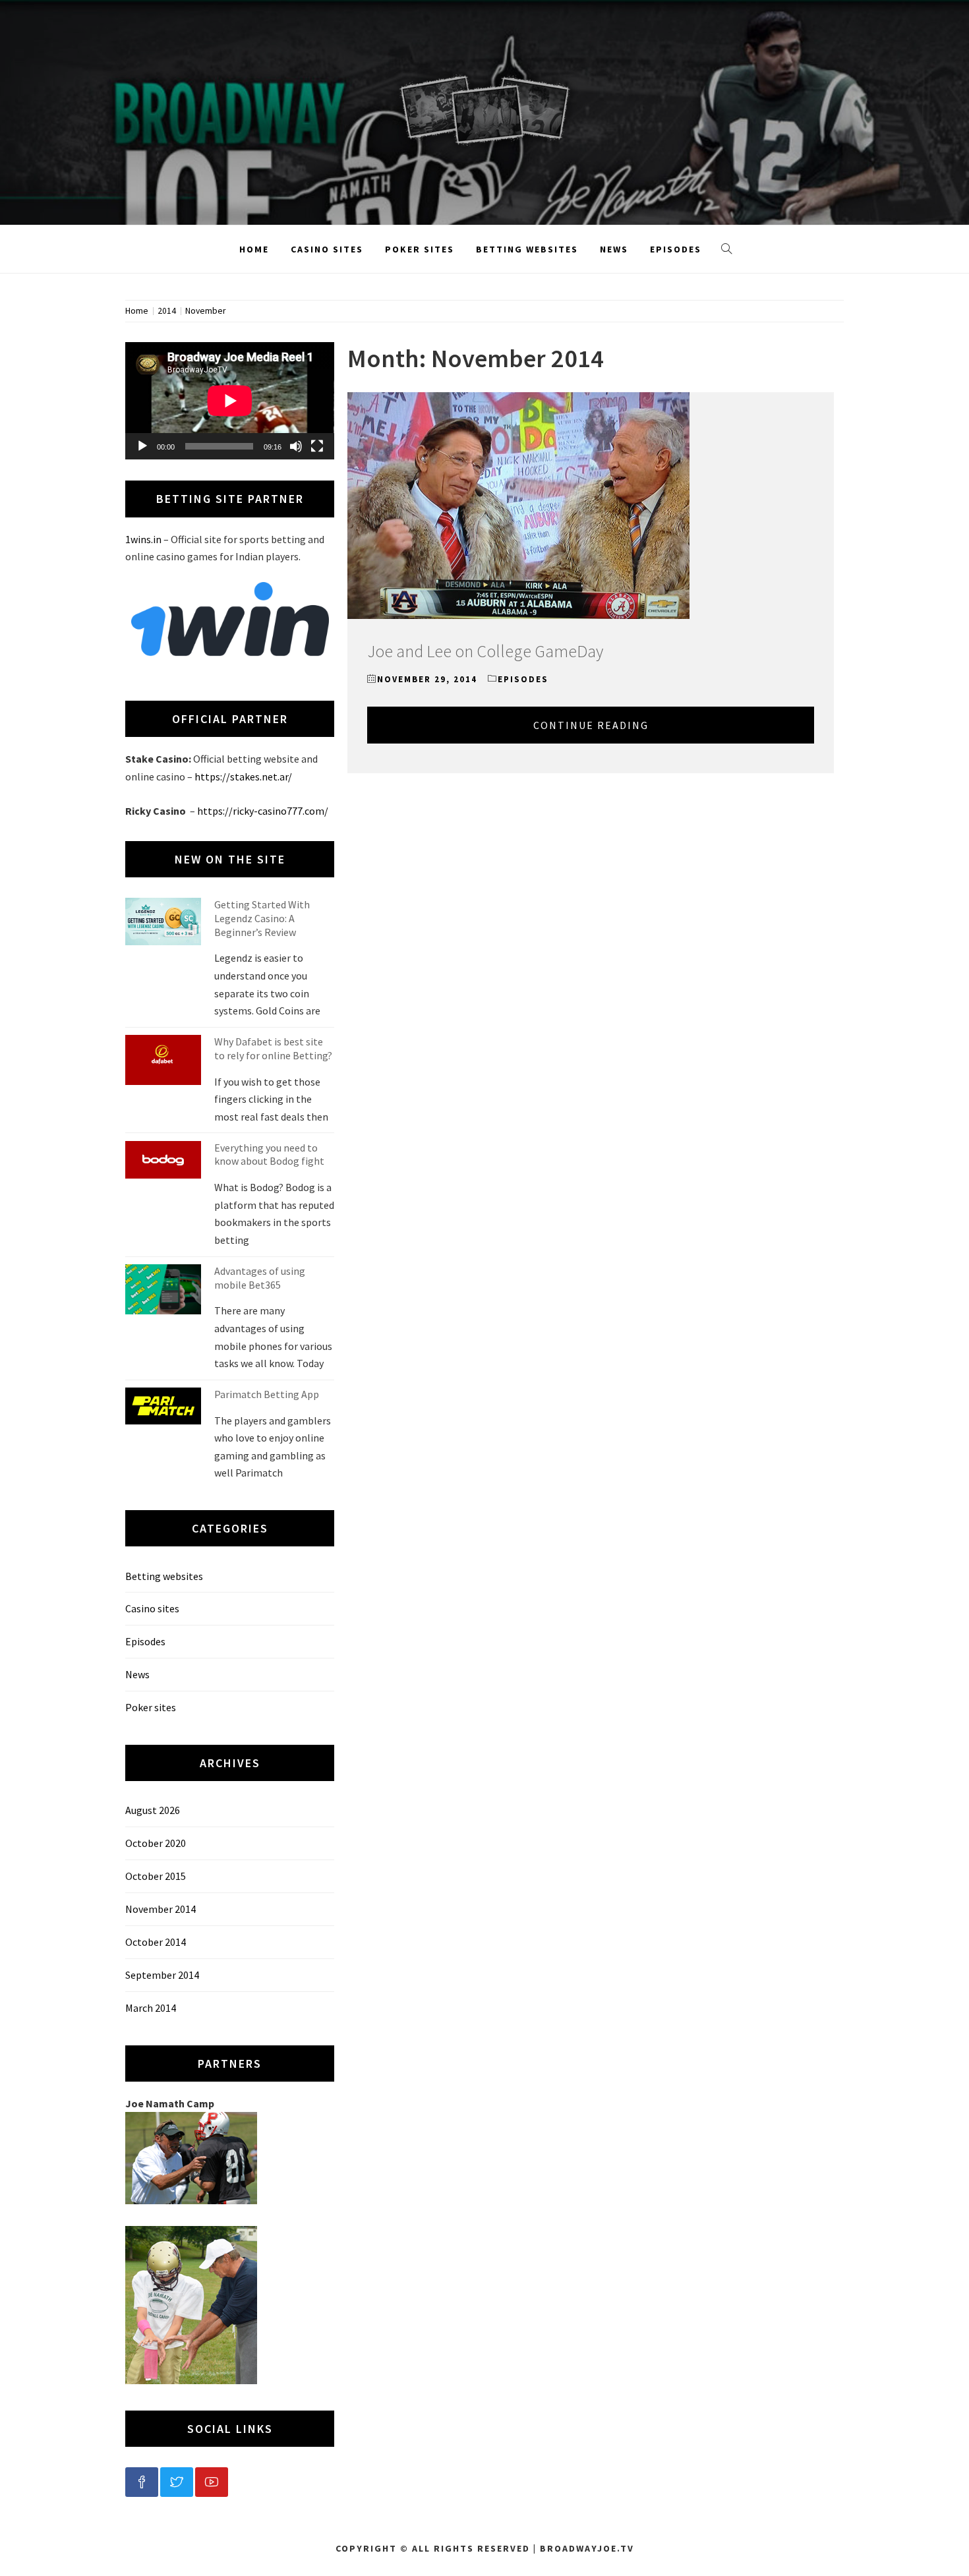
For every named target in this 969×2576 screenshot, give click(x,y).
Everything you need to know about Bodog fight (269, 1155)
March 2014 (151, 2008)
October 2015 (156, 1876)
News (614, 249)
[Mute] (296, 446)
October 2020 (156, 1843)
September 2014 (162, 1975)
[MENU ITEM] (142, 2482)
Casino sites (327, 249)
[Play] (142, 446)
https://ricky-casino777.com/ (263, 811)
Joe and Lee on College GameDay (485, 651)
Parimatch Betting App (267, 1394)
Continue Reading (591, 725)
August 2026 (153, 1810)
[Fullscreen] (317, 446)
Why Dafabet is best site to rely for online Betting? (273, 1048)
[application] (230, 401)
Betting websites (527, 249)
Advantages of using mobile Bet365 (260, 1278)
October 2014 (156, 1942)
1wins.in (143, 539)
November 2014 (161, 1909)
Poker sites (420, 249)
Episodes (676, 249)
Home (254, 249)
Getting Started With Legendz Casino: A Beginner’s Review (262, 918)
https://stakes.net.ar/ (243, 776)
